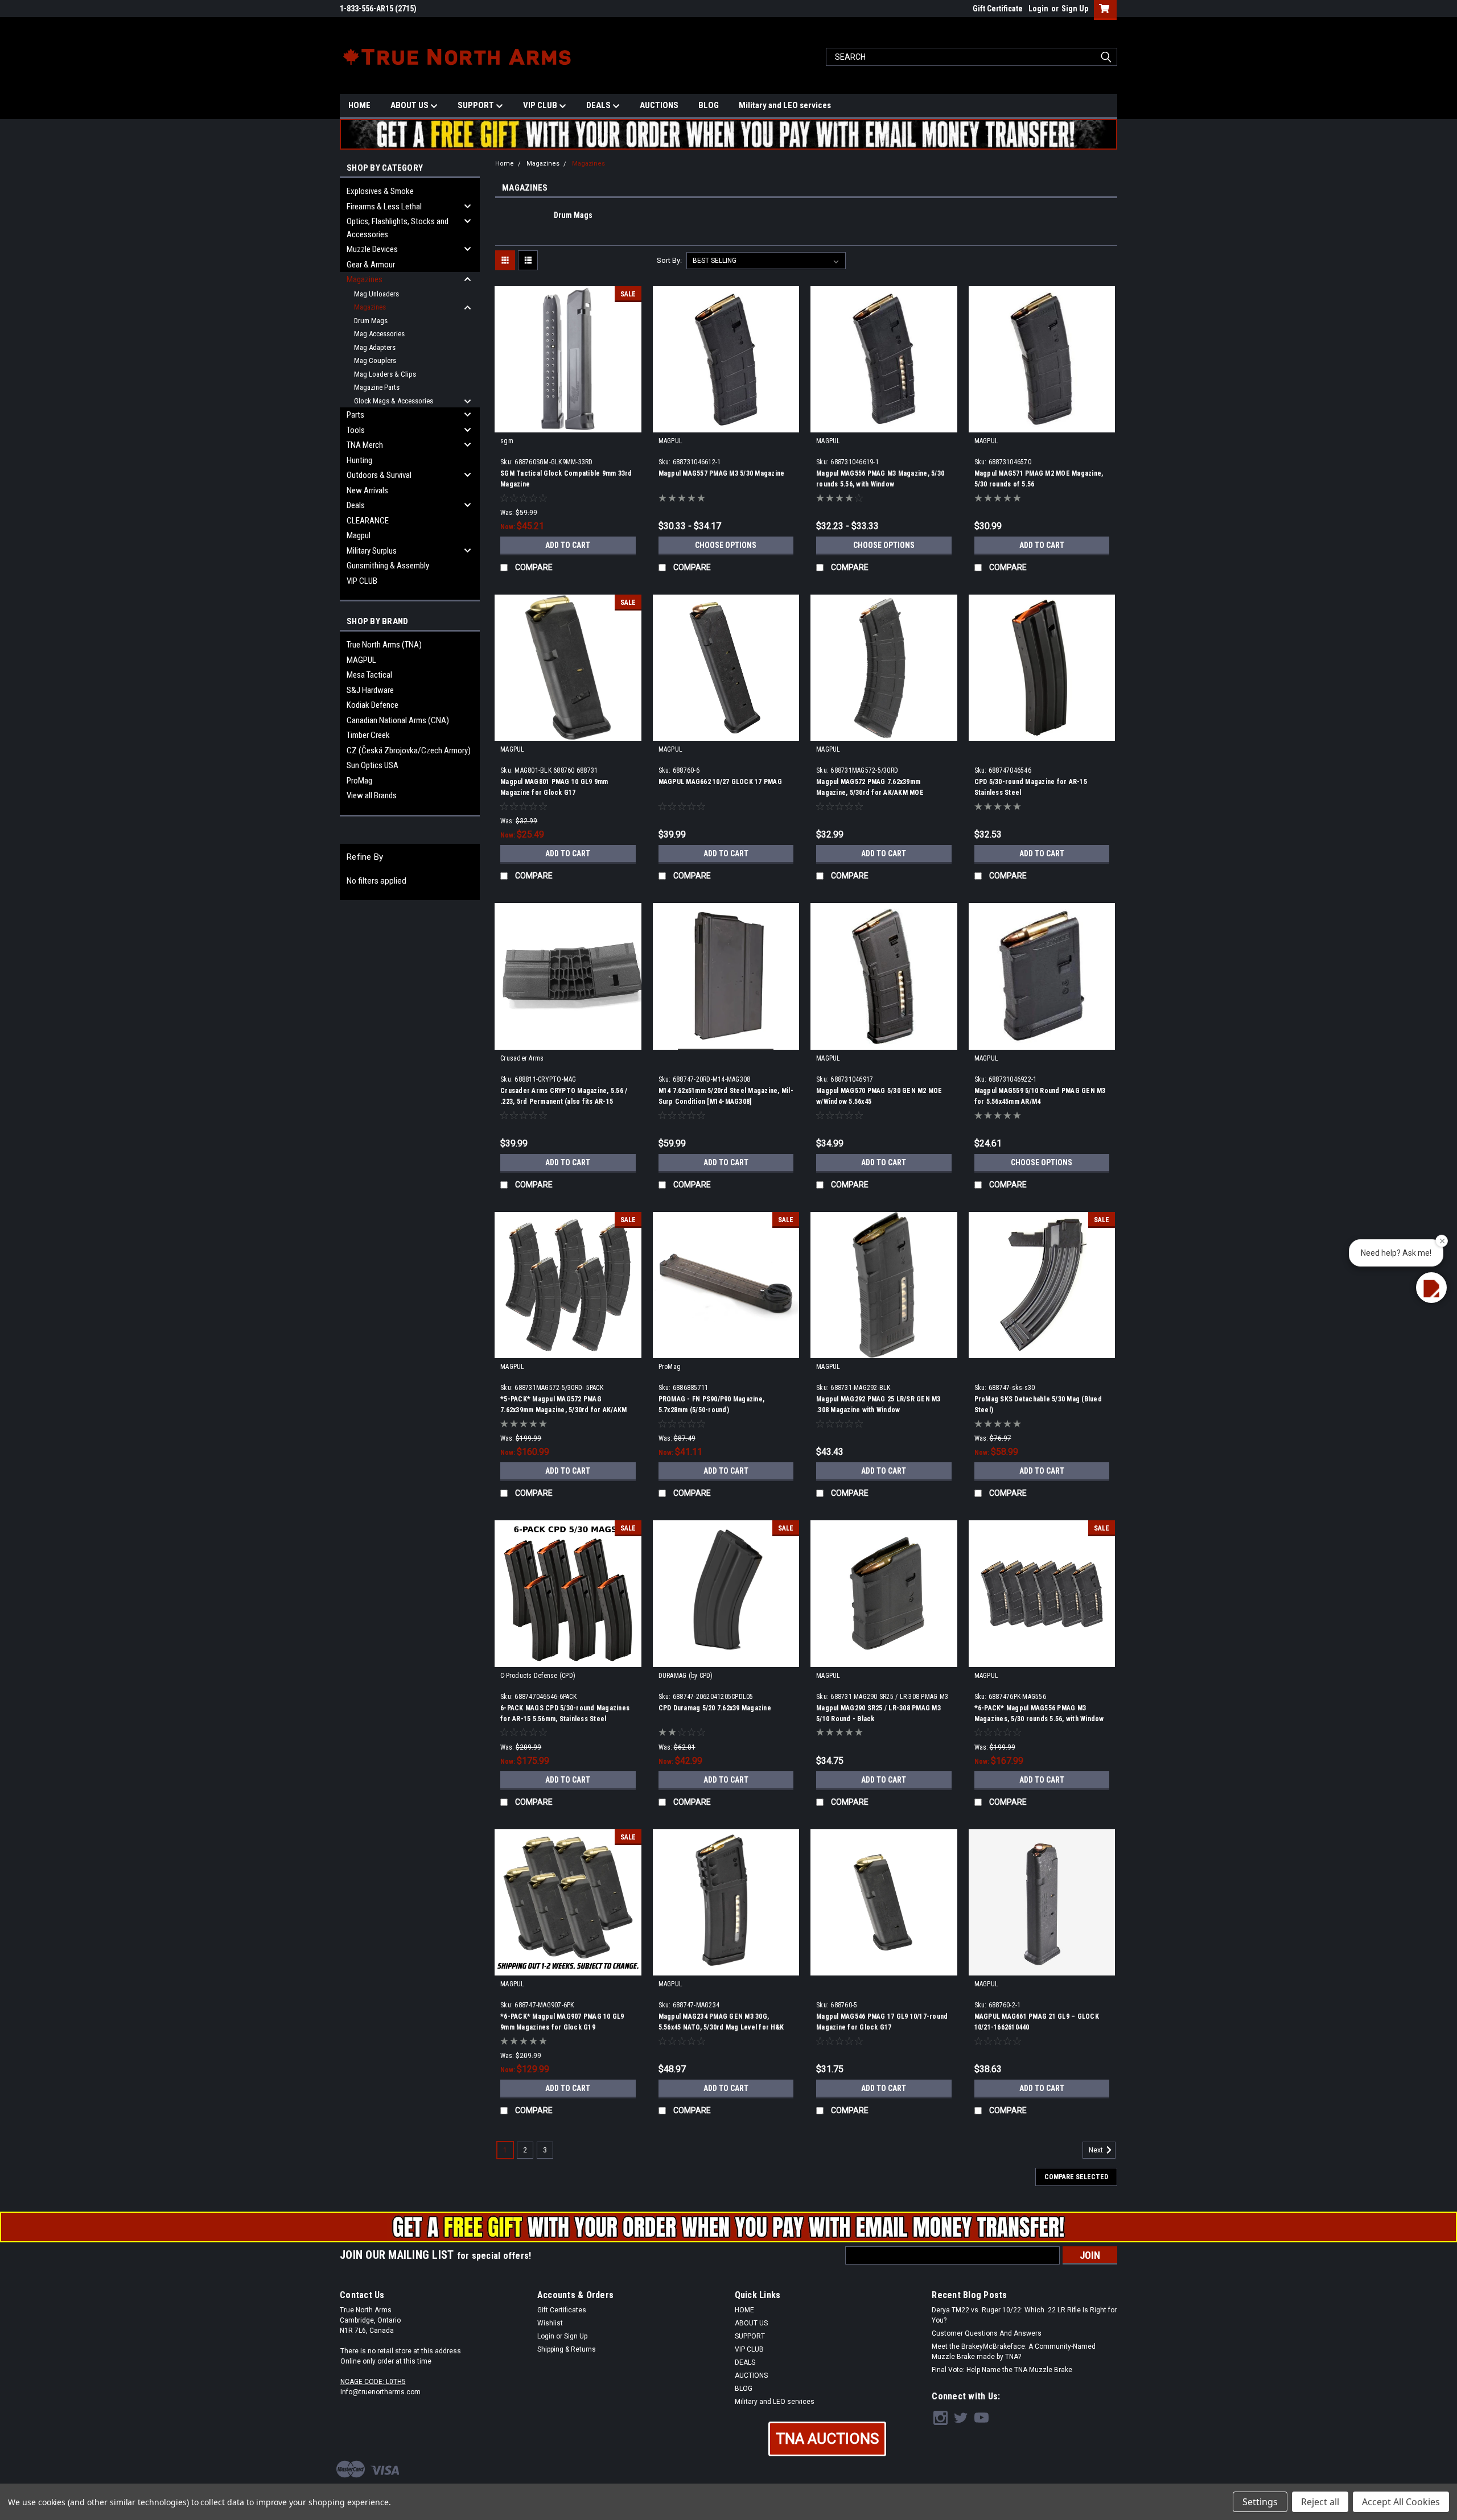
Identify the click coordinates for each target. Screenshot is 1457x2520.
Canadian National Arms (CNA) (398, 720)
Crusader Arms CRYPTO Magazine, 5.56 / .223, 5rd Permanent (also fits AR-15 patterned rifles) (564, 1102)
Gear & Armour (371, 265)
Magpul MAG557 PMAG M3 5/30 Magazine (722, 473)
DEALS (599, 105)
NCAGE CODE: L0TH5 (373, 2382)
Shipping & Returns (567, 2349)
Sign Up (1075, 9)
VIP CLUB (541, 105)
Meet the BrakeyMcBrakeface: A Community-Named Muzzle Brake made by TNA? (1014, 2352)
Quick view (568, 424)
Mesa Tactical (369, 675)
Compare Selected (1076, 2177)
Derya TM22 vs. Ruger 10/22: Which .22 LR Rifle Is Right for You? (1024, 2315)
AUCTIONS (659, 105)
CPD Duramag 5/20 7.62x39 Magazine (715, 1708)
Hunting (359, 460)
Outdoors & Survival (379, 475)
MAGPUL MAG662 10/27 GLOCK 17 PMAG (720, 782)
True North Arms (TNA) (384, 645)
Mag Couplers (375, 360)
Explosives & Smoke (380, 191)
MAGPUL (361, 660)
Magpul (359, 535)
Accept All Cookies (1401, 2502)
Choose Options (726, 545)
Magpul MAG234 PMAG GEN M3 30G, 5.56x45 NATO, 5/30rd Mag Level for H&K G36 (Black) (721, 2027)
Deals (356, 505)
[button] (827, 2439)
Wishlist (550, 2323)
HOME (359, 105)
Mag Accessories (379, 334)
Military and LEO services (785, 105)
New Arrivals (367, 490)
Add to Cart (568, 545)
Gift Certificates (562, 2310)
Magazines (365, 279)
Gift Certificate (998, 9)
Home (505, 164)
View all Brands (372, 795)
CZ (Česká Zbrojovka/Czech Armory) (409, 750)
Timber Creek (368, 735)
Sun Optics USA (373, 765)
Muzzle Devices (372, 249)
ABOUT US (410, 105)
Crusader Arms (522, 1058)
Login (1038, 9)
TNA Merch (365, 445)
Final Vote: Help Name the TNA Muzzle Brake (1002, 2370)
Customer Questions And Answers (987, 2333)
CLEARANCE (368, 521)
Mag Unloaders (376, 294)
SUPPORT (477, 105)
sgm (507, 441)
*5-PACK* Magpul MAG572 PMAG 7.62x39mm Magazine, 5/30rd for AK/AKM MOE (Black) (563, 1410)
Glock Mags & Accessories (394, 401)
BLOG (709, 105)
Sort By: (669, 260)
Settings (1260, 2502)
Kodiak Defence (373, 705)
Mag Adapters (375, 347)
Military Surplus (372, 551)
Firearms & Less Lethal (384, 207)
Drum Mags (371, 321)
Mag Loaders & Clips (385, 374)
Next (1097, 2150)
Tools (356, 430)
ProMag (359, 781)
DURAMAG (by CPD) (686, 1676)
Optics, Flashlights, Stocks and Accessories (398, 228)
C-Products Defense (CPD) (538, 1676)
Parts (355, 415)
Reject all (1320, 2502)
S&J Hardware (370, 690)
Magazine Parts (377, 387)
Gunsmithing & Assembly (388, 566)
